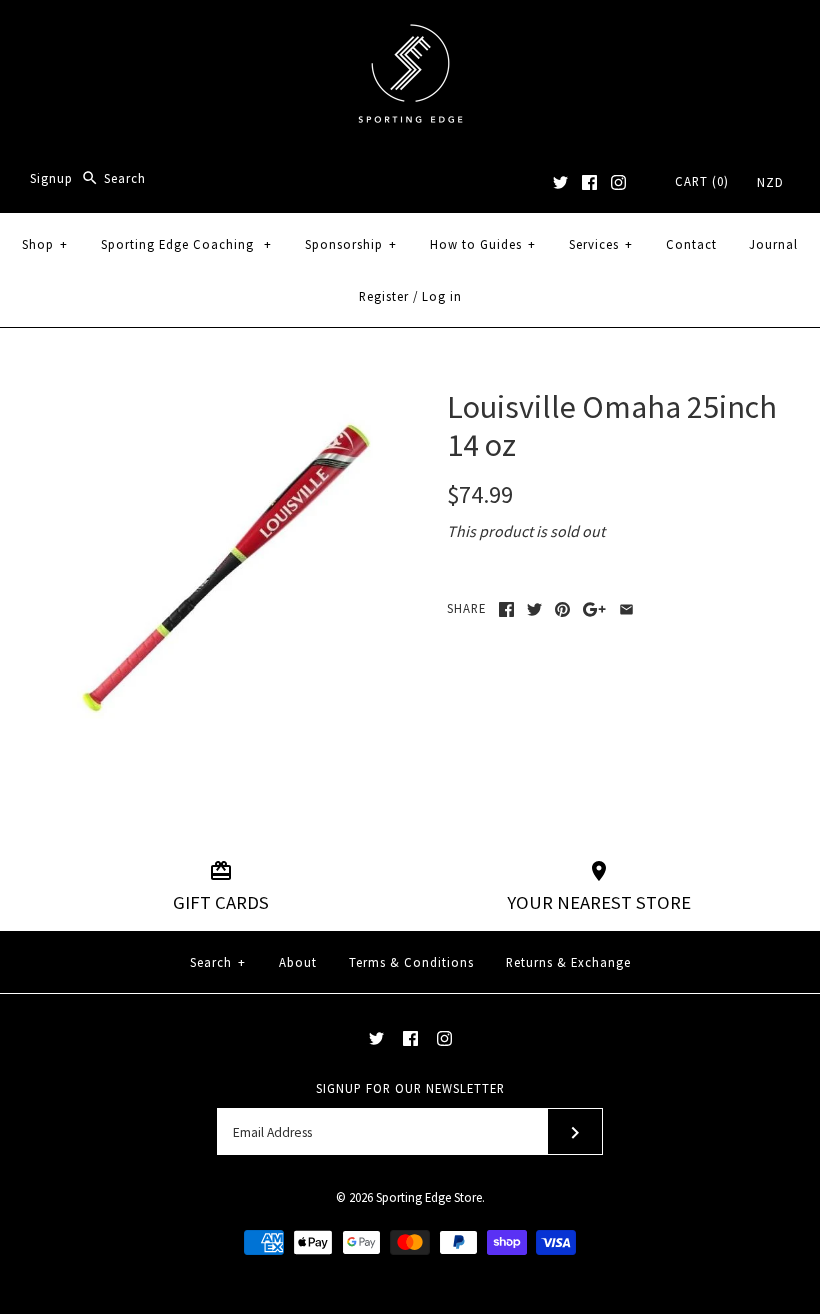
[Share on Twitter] (534, 609)
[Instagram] (618, 182)
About (298, 962)
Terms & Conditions (411, 962)
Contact (691, 244)
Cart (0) (702, 181)
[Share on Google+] (594, 609)
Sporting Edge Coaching (186, 244)
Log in (442, 296)
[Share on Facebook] (506, 609)
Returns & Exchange (568, 962)
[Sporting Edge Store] (410, 32)
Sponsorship (351, 244)
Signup (51, 178)
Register (384, 296)
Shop (45, 244)
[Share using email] (626, 609)
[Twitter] (560, 182)
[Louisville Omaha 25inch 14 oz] (206, 400)
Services (601, 244)
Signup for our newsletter (410, 1088)
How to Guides (483, 244)
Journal (773, 244)
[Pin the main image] (562, 609)
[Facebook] (589, 182)
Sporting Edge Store (429, 1197)
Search (218, 962)
